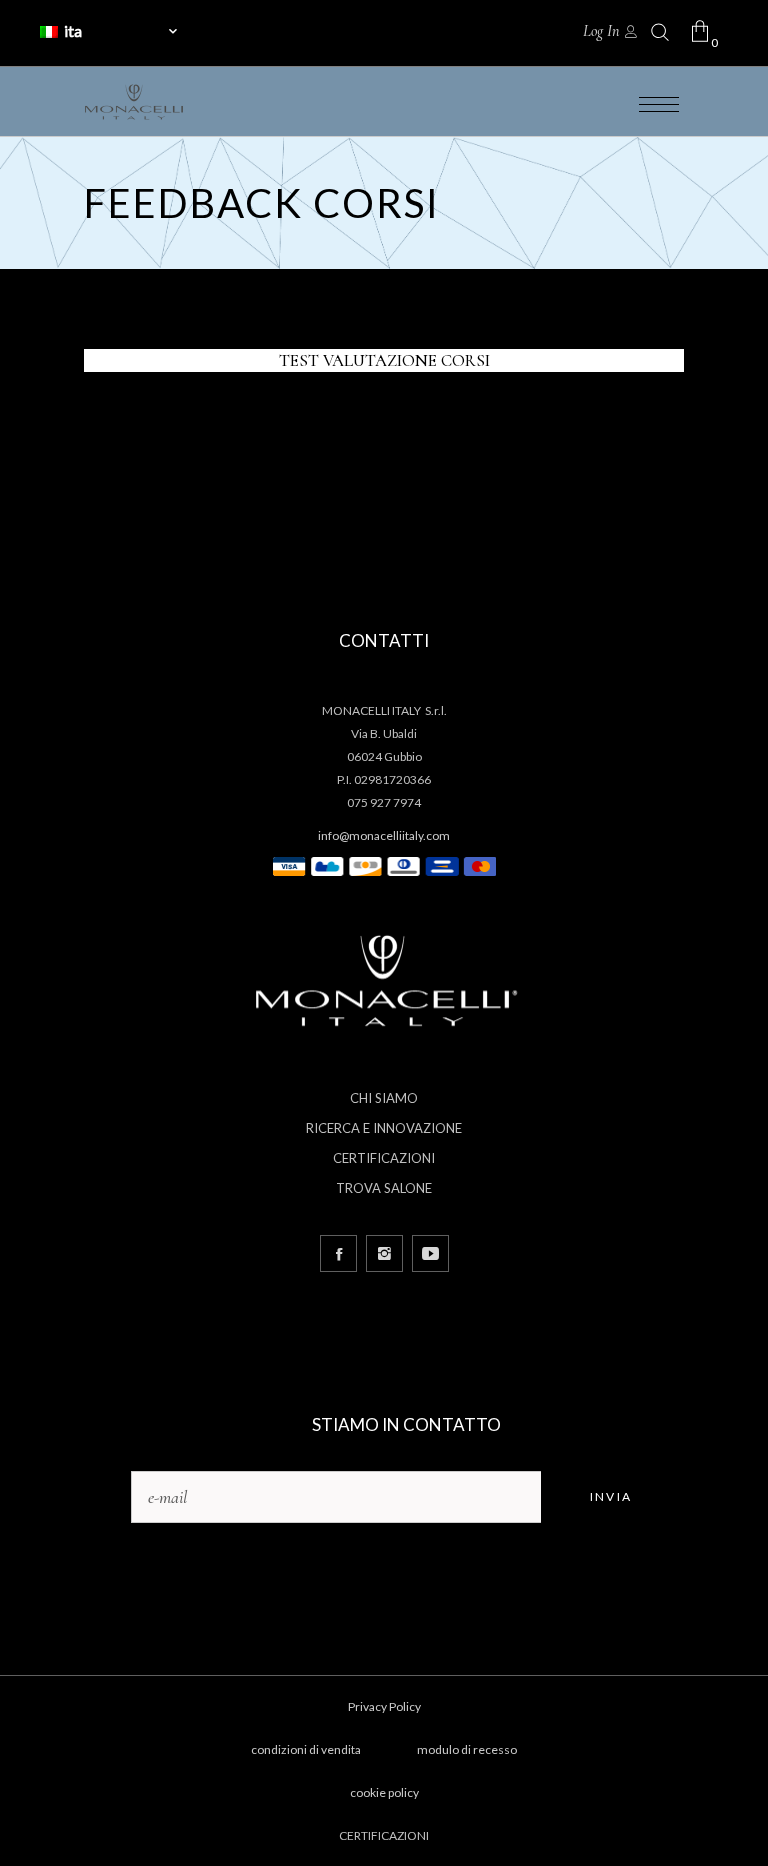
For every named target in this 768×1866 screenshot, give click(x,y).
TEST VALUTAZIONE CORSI (384, 360)
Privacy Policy (384, 1706)
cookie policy (384, 1792)
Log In (601, 31)
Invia (611, 1496)
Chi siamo (384, 1098)
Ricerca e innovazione (384, 1128)
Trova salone (384, 1188)
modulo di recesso (467, 1749)
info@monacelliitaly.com (384, 835)
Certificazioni (384, 1158)
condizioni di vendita (306, 1749)
